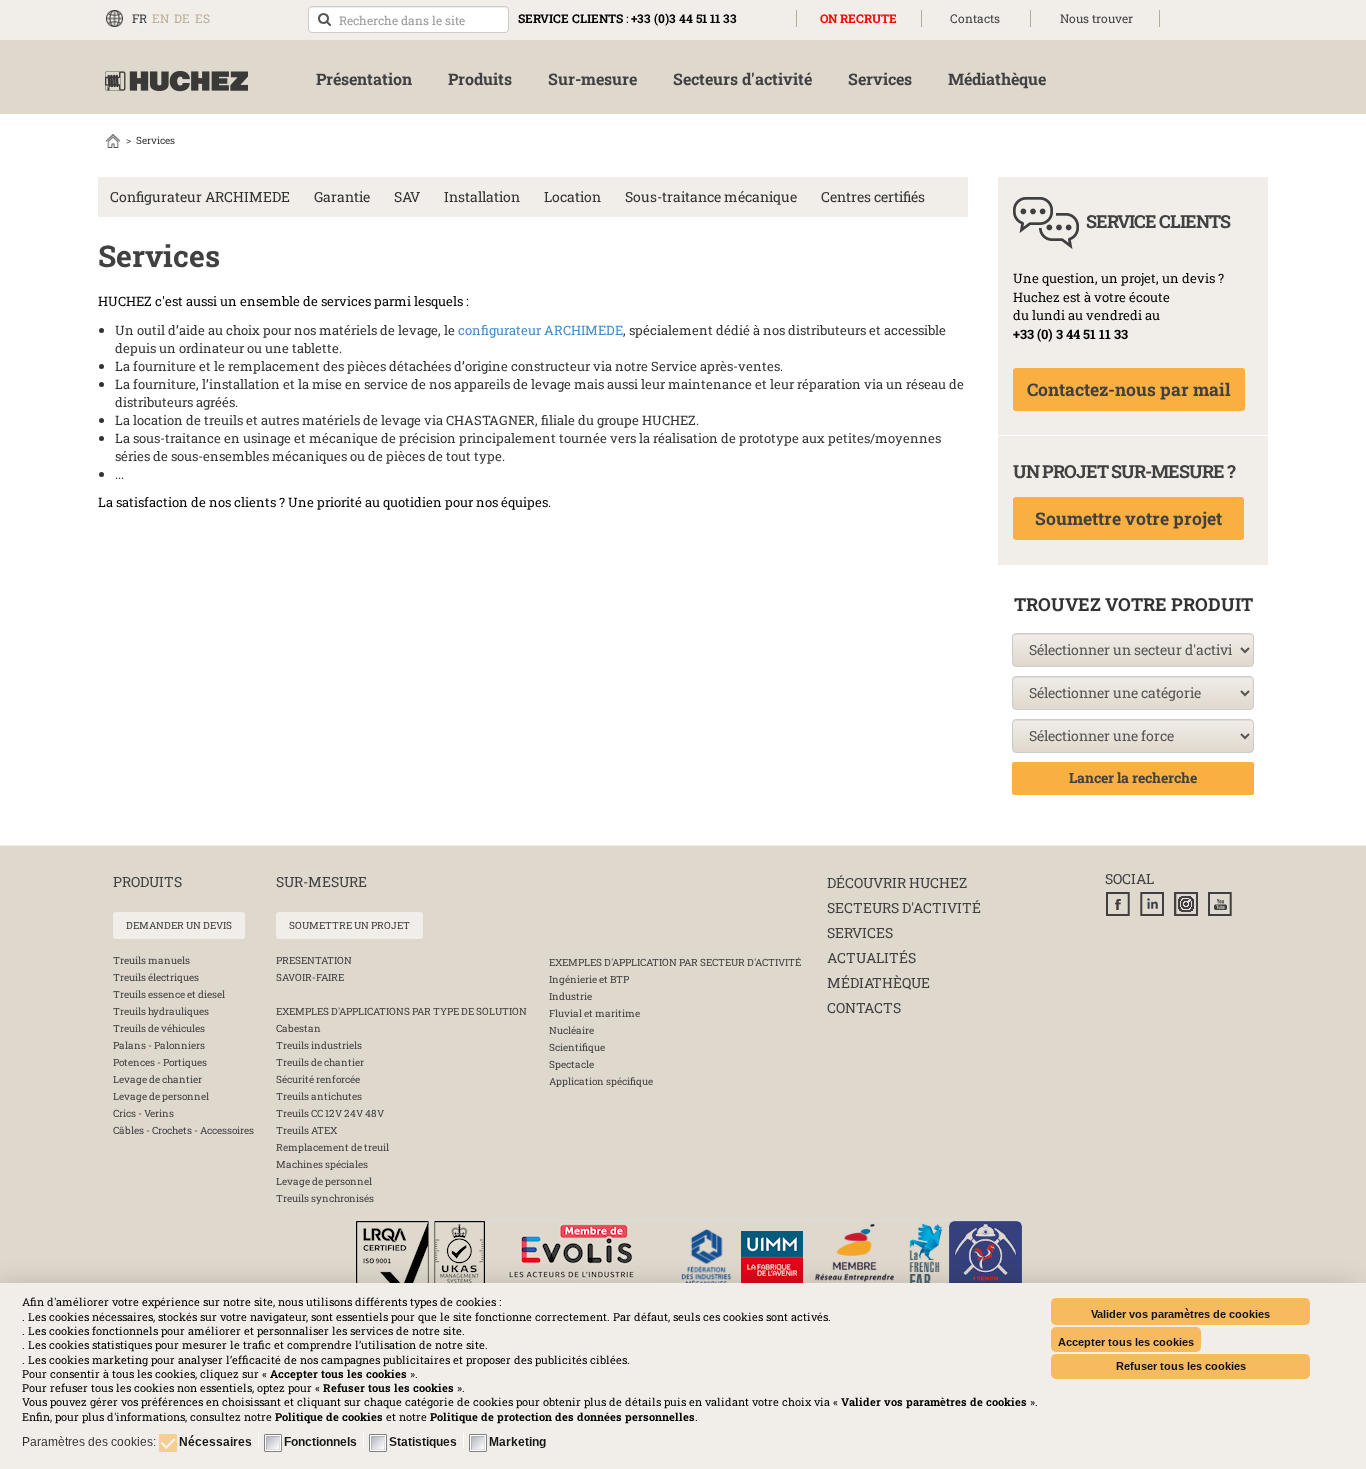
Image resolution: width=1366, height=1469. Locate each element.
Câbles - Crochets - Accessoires (183, 1130)
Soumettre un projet (349, 925)
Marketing (517, 1442)
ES (202, 18)
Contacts (975, 18)
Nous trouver (1096, 18)
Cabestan (298, 1028)
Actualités (871, 957)
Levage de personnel (161, 1096)
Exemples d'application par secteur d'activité (675, 962)
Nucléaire (571, 1030)
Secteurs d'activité (904, 907)
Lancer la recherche (1133, 777)
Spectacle (571, 1064)
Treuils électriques (156, 977)
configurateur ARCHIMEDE (540, 330)
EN (160, 18)
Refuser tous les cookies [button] (1181, 1366)
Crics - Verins (143, 1113)
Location (572, 196)
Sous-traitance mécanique (711, 196)
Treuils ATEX (306, 1130)
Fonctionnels (320, 1442)
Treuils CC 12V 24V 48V (330, 1113)
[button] (562, 1416)
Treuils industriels (319, 1045)
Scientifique (577, 1047)
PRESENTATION (314, 960)
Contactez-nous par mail (1129, 389)
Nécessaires (215, 1442)
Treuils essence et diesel (169, 994)
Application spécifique (601, 1081)
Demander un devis (179, 925)
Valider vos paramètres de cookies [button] (1180, 1314)
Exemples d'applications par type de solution (401, 1011)
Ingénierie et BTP (589, 979)
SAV (407, 196)
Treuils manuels (151, 960)
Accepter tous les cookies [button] (1126, 1342)
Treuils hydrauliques (161, 1011)
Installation (482, 196)
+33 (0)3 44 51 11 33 (684, 18)
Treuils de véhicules (159, 1028)
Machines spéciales (322, 1164)
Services (860, 932)
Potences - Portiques (160, 1062)
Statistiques (423, 1442)
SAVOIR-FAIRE (310, 977)
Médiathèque (878, 982)
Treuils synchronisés (325, 1198)
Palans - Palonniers (159, 1045)
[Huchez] (176, 81)
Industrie (570, 996)
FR (139, 18)
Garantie (342, 196)
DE (182, 18)
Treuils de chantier (320, 1062)
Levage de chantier (157, 1079)
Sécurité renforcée (318, 1079)
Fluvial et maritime (594, 1013)
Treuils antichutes (319, 1096)
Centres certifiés (873, 196)
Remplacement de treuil (332, 1147)
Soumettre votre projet (1128, 518)
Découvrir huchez (897, 882)
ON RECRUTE (858, 18)
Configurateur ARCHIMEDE (200, 196)
